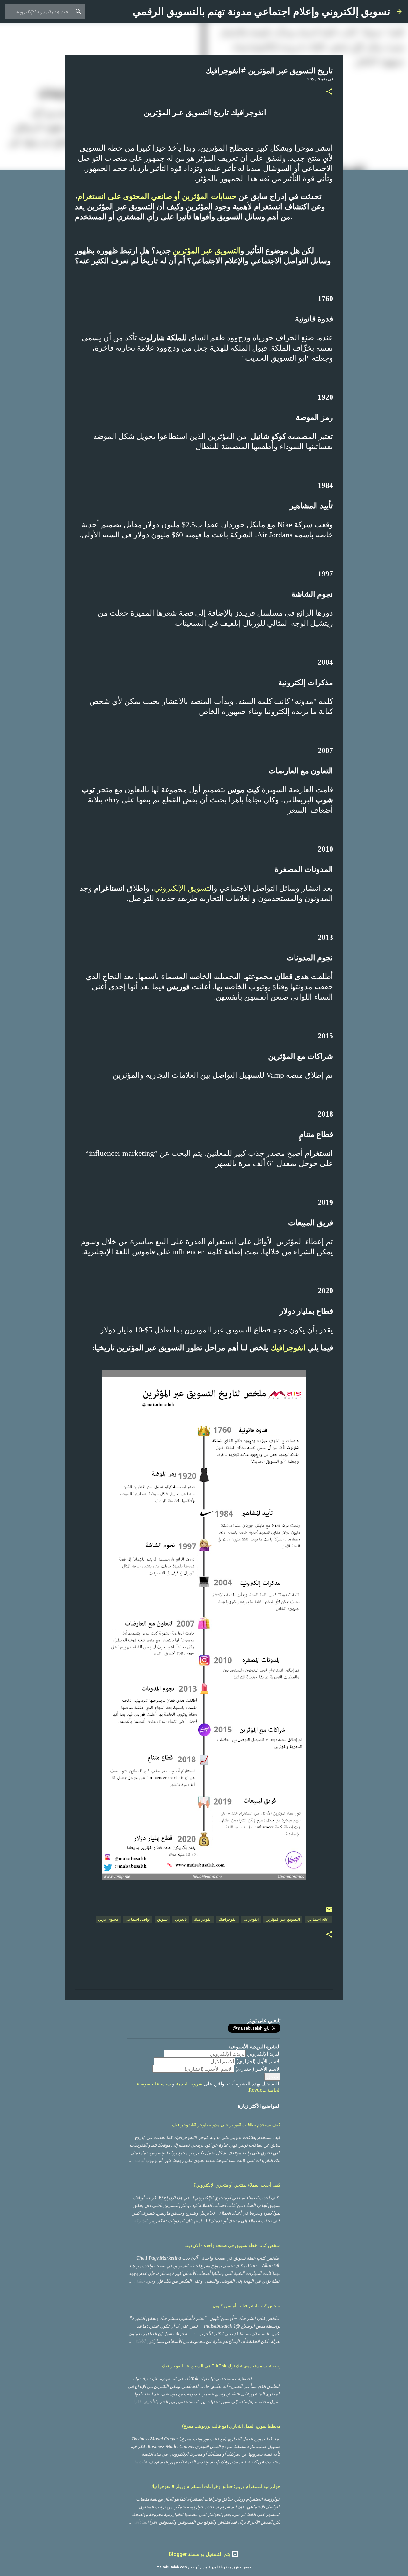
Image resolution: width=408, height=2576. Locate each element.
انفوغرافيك (203, 1919)
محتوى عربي (108, 1919)
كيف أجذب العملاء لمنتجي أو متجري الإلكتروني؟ (237, 2185)
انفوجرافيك (287, 1348)
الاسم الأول (259, 2061)
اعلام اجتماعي (318, 1919)
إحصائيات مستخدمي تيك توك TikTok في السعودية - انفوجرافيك (221, 2366)
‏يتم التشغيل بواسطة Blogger (200, 2554)
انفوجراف (251, 1919)
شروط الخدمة (189, 2084)
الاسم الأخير (258, 2069)
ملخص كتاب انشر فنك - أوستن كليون (247, 2306)
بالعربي (181, 1919)
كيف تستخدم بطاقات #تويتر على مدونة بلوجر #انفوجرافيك (226, 2125)
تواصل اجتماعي (138, 1919)
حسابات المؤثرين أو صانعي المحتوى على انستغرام (158, 196)
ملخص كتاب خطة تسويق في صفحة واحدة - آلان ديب (232, 2245)
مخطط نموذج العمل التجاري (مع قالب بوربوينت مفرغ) (231, 2426)
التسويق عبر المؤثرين (207, 251)
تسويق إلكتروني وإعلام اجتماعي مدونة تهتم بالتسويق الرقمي (261, 11)
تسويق (162, 1919)
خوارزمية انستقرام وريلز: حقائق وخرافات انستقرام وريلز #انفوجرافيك (215, 2486)
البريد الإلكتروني (264, 2054)
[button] (329, 92)
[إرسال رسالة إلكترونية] (329, 1912)
